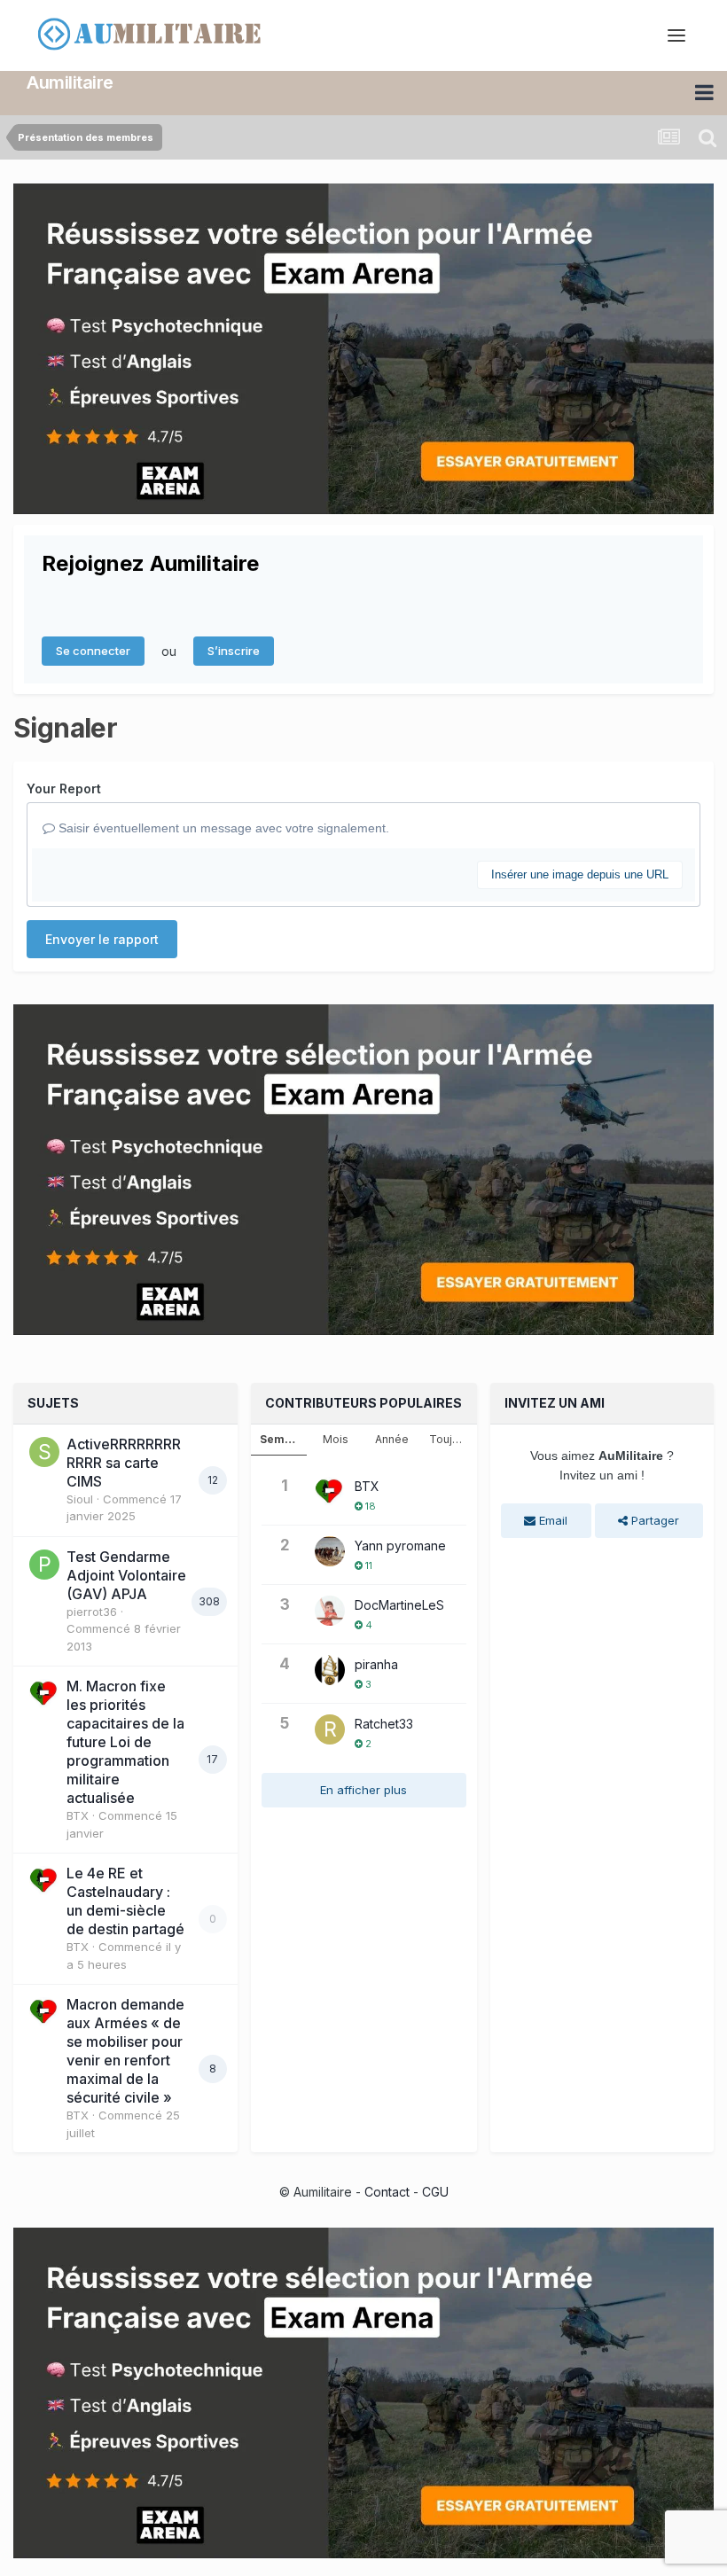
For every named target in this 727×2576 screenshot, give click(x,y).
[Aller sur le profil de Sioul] (44, 1452)
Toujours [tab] (452, 1439)
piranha (376, 1664)
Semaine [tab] (284, 1439)
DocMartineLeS (399, 1605)
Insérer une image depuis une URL (580, 874)
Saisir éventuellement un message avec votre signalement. (222, 828)
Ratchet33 (384, 1724)
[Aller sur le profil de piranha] (330, 1670)
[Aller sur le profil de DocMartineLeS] (330, 1611)
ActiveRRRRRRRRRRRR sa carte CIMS (124, 1463)
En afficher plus (363, 1790)
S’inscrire (234, 651)
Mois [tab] (336, 1439)
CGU (435, 2192)
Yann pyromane (400, 1546)
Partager (653, 1520)
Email (551, 1520)
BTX (78, 1815)
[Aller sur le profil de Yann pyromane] (330, 1551)
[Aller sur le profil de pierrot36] (44, 1565)
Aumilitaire (70, 82)
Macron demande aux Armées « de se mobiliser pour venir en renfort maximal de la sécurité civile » (125, 2051)
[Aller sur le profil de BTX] (44, 1694)
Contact (387, 2192)
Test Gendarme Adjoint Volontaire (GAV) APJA (126, 1575)
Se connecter (93, 651)
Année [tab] (392, 1439)
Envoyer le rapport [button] (102, 939)
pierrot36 (92, 1612)
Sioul (80, 1499)
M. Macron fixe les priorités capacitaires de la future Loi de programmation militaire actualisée (125, 1742)
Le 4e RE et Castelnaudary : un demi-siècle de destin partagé (125, 1901)
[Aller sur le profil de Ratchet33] (330, 1729)
